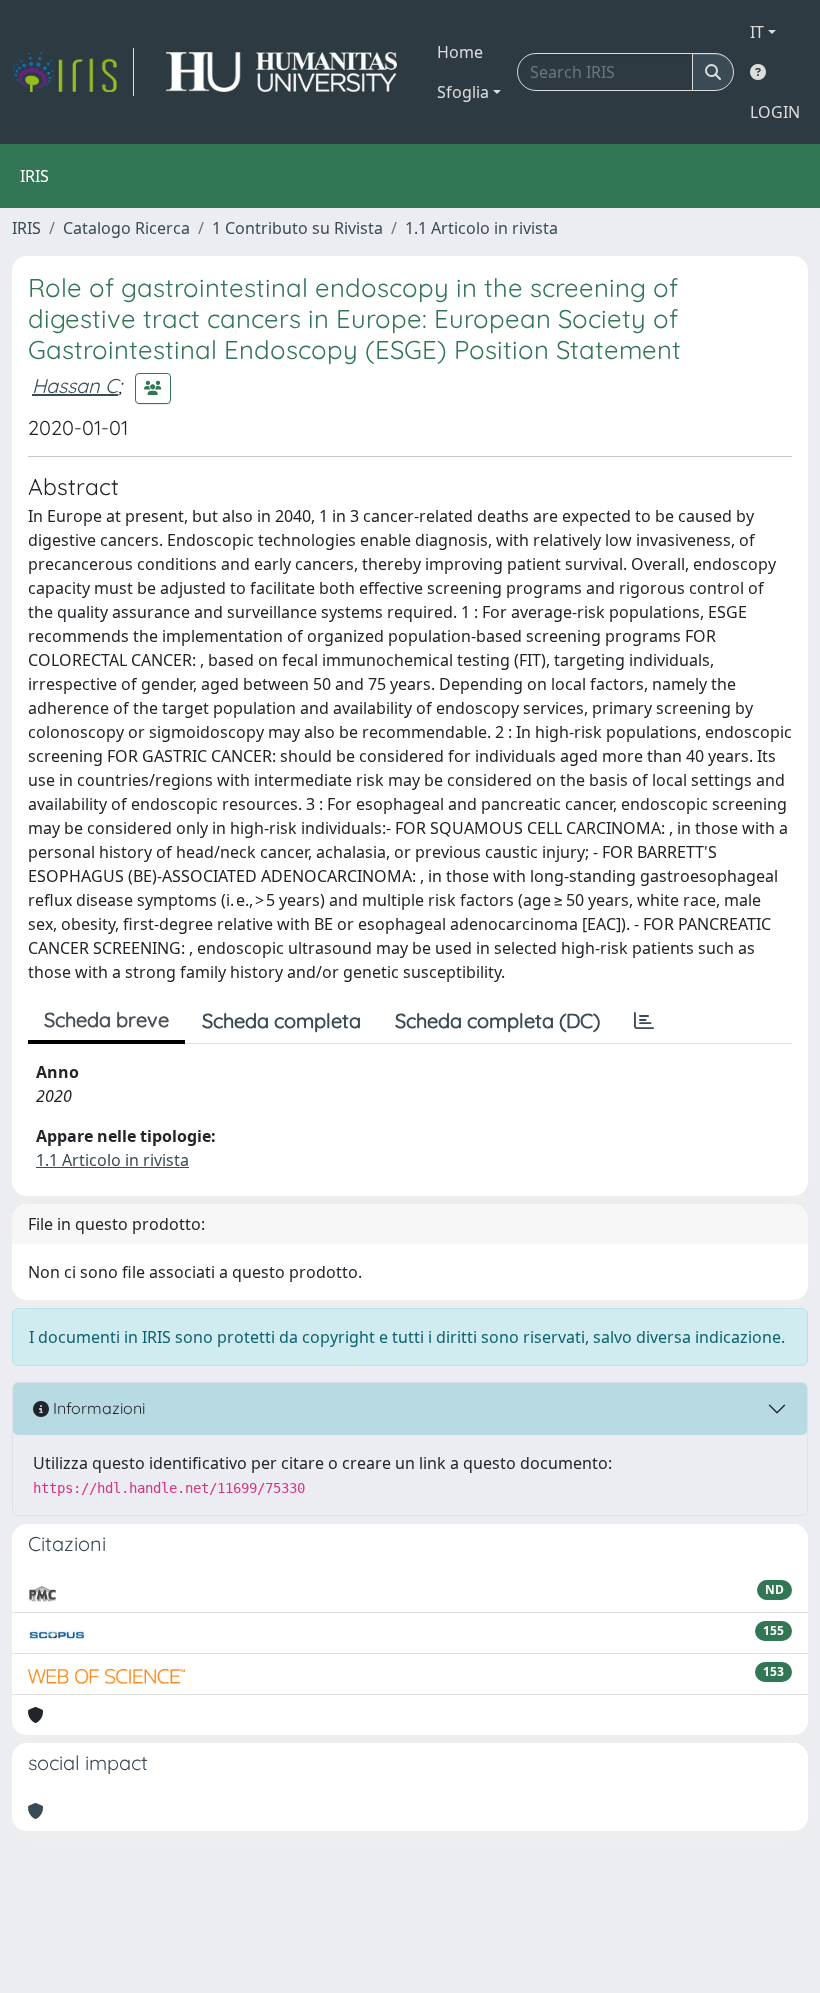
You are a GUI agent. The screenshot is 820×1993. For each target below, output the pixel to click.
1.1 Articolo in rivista (481, 228)
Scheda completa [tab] (281, 1020)
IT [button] (757, 32)
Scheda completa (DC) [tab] (497, 1020)
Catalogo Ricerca (126, 228)
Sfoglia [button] (463, 92)
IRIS (26, 228)
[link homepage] (73, 72)
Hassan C (75, 385)
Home (460, 52)
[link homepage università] (281, 72)
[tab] (644, 1021)
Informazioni (97, 1408)
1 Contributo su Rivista (297, 228)
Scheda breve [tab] (106, 1019)
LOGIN (775, 112)
